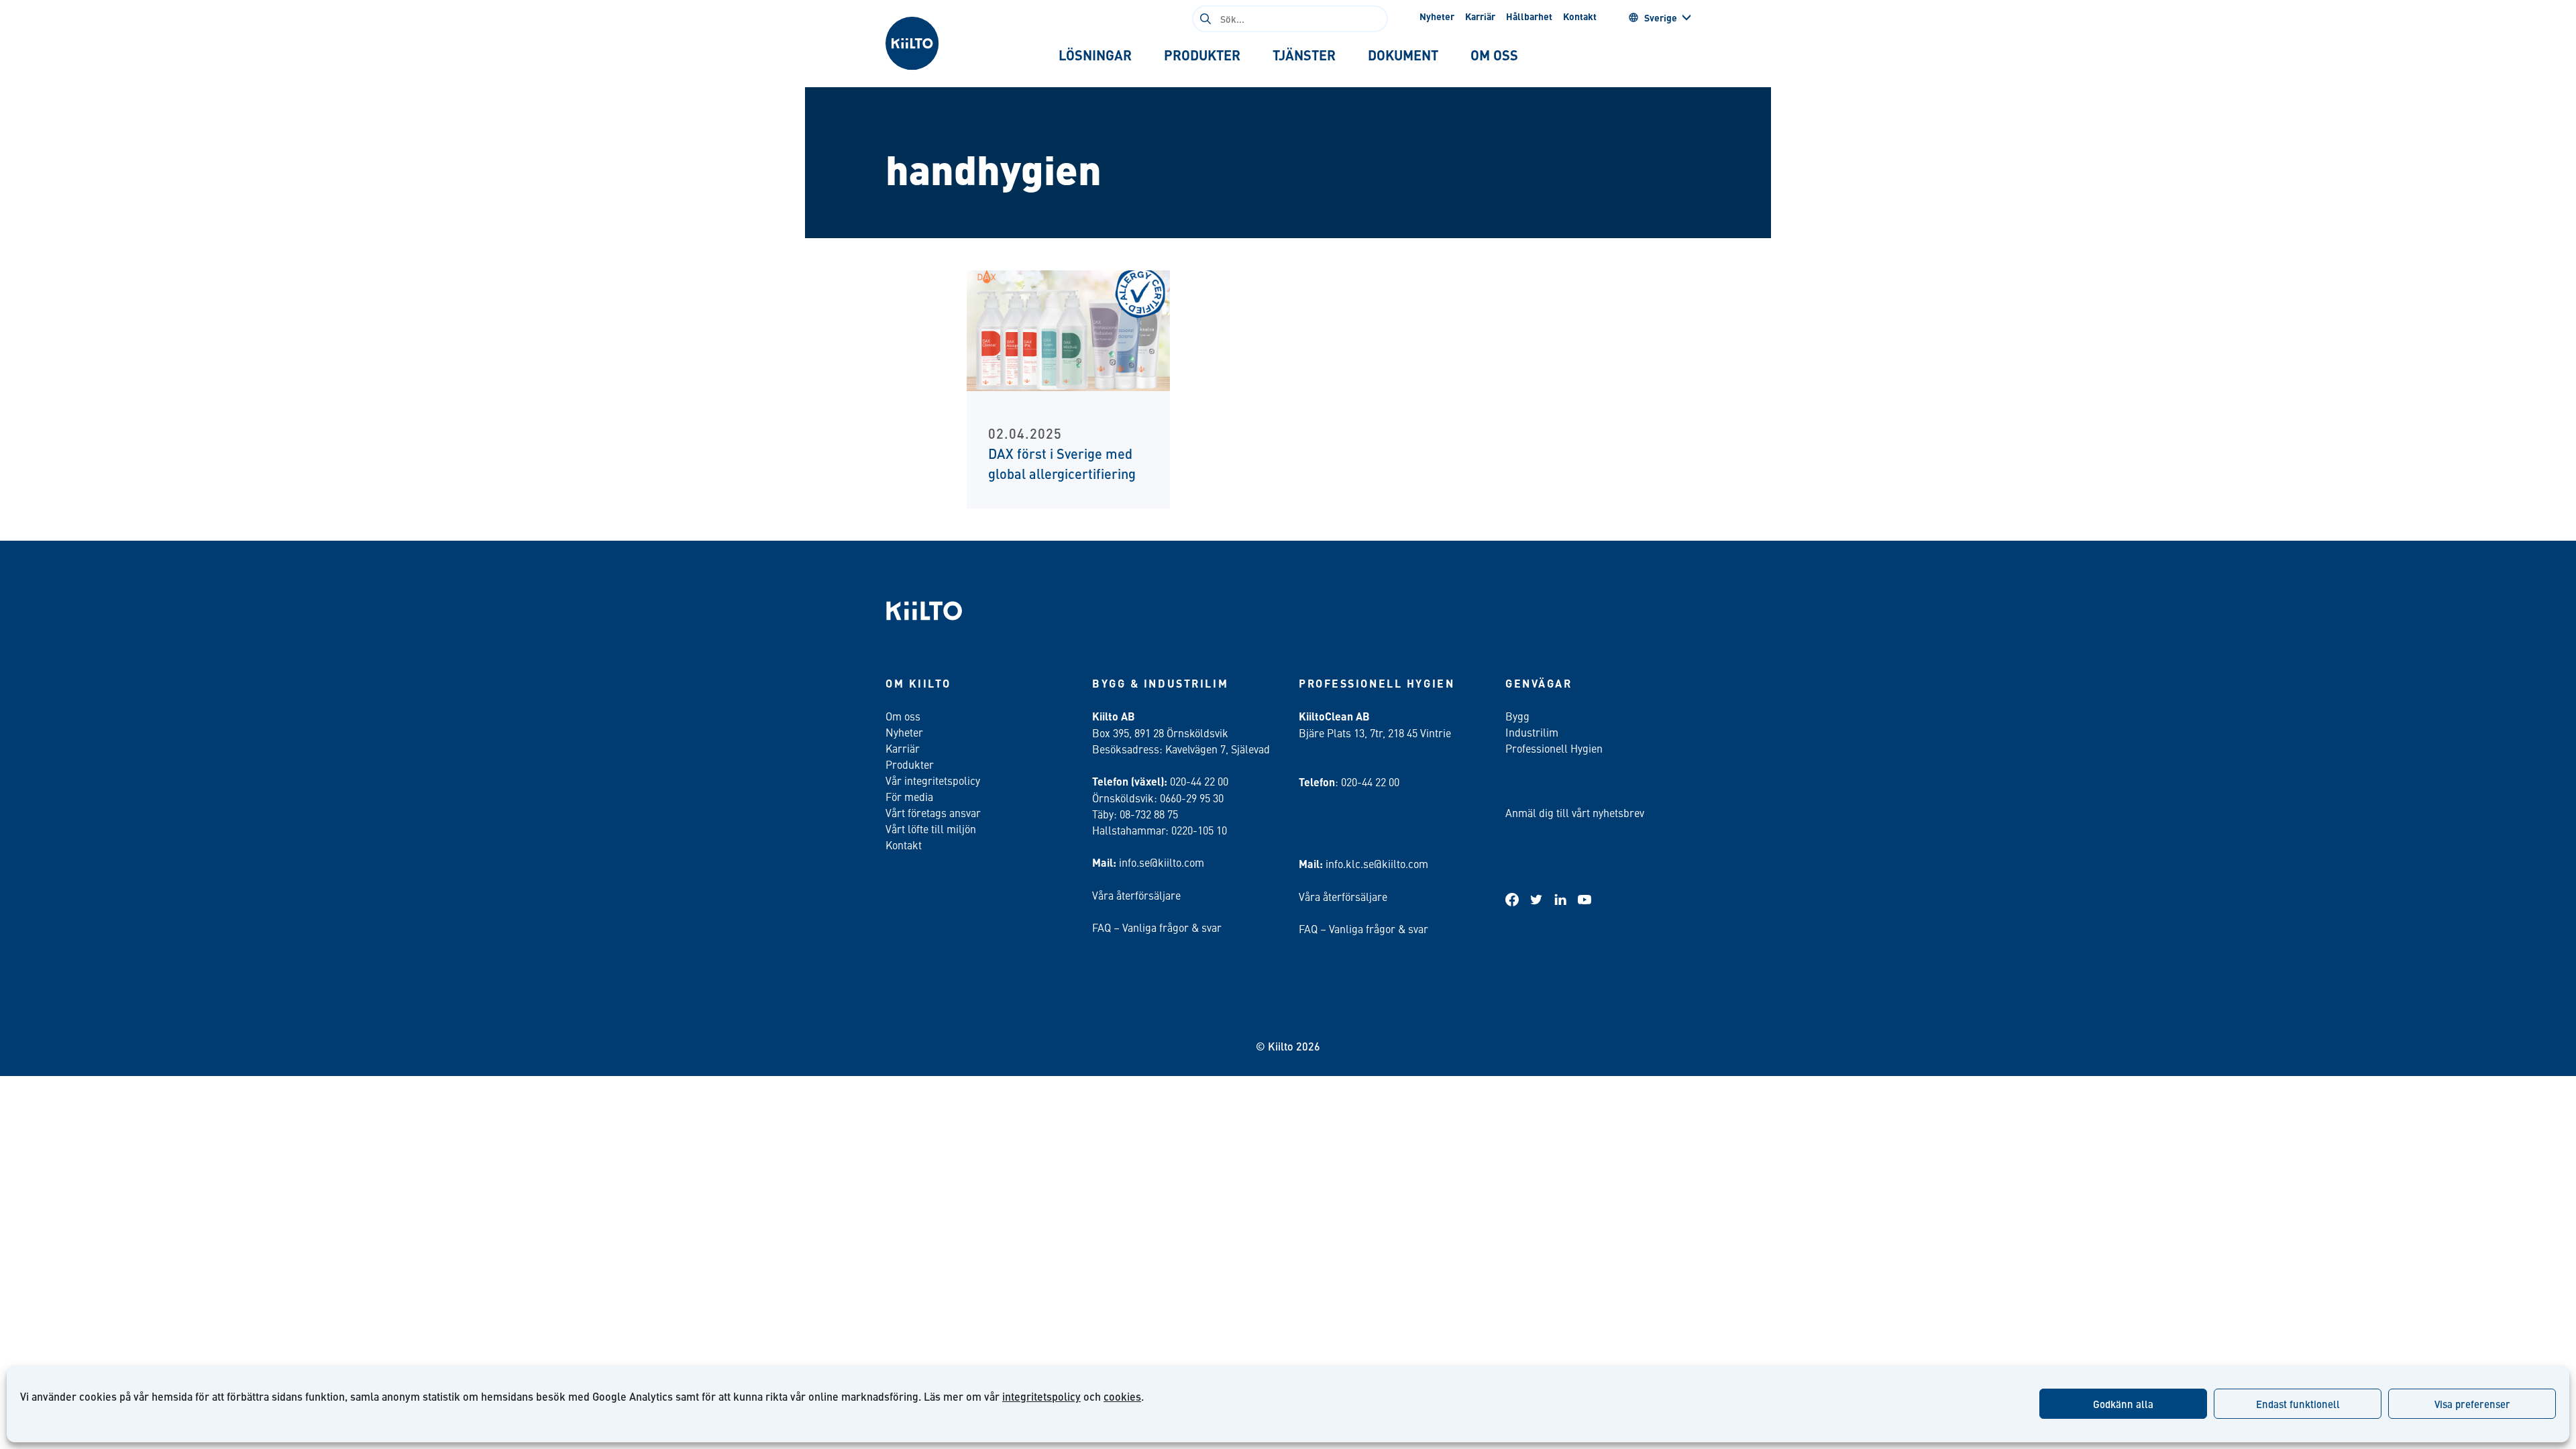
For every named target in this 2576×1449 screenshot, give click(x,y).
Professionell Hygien (1554, 748)
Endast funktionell (2298, 1404)
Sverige (1661, 17)
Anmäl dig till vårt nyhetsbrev (1575, 812)
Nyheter (1437, 16)
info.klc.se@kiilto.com (1377, 863)
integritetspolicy (1041, 1396)
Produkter (910, 764)
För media (909, 796)
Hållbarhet (1529, 16)
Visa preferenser (2472, 1404)
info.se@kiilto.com (1162, 862)
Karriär (1480, 16)
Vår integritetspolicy (933, 780)
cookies (1122, 1396)
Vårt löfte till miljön (931, 828)
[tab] (1095, 55)
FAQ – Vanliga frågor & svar (1157, 927)
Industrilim (1532, 732)
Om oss (903, 716)
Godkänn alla (2123, 1404)
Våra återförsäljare (1136, 895)
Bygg (1517, 716)
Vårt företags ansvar (933, 812)
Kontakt (1580, 16)
